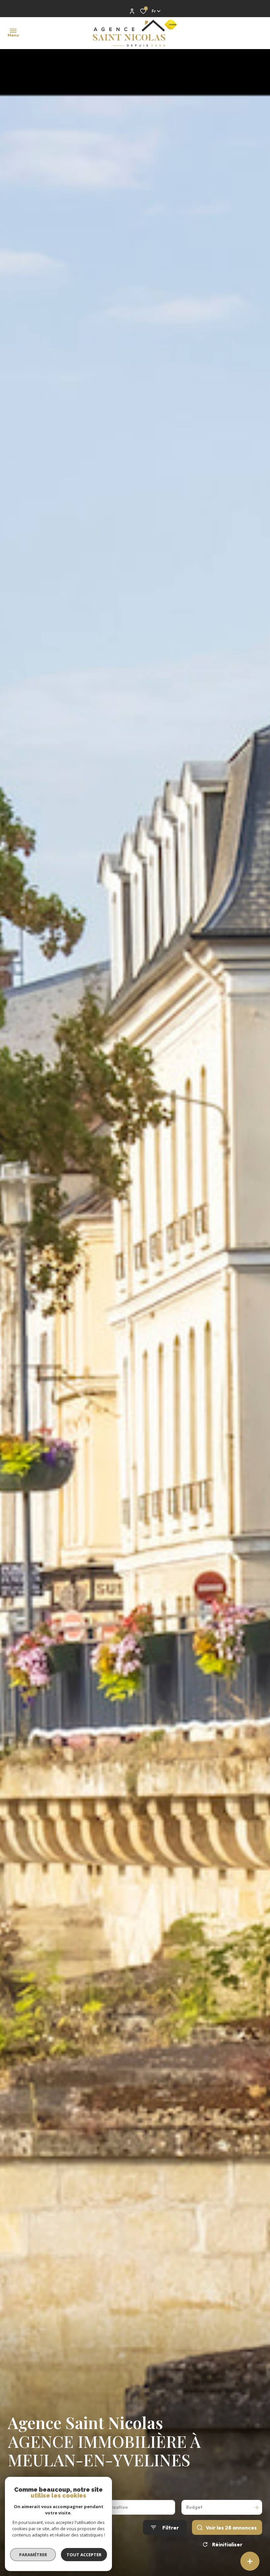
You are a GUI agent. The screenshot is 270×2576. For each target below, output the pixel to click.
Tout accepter (84, 2555)
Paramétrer (33, 2555)
